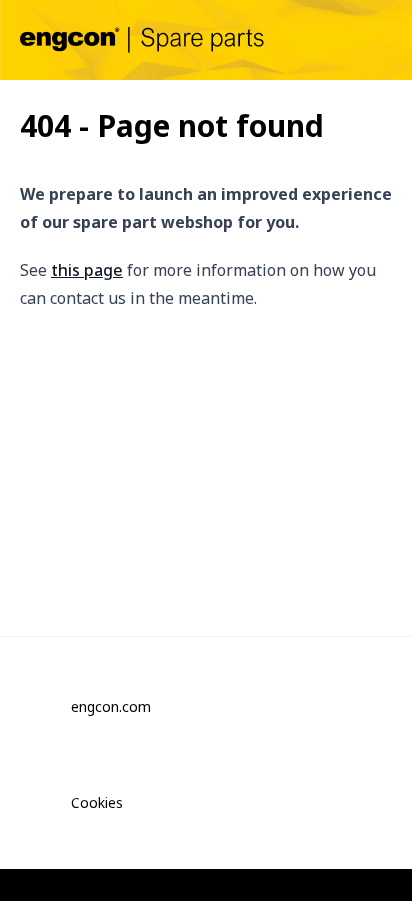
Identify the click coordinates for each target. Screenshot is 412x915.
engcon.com (111, 706)
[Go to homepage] (142, 39)
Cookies (97, 802)
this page (87, 270)
